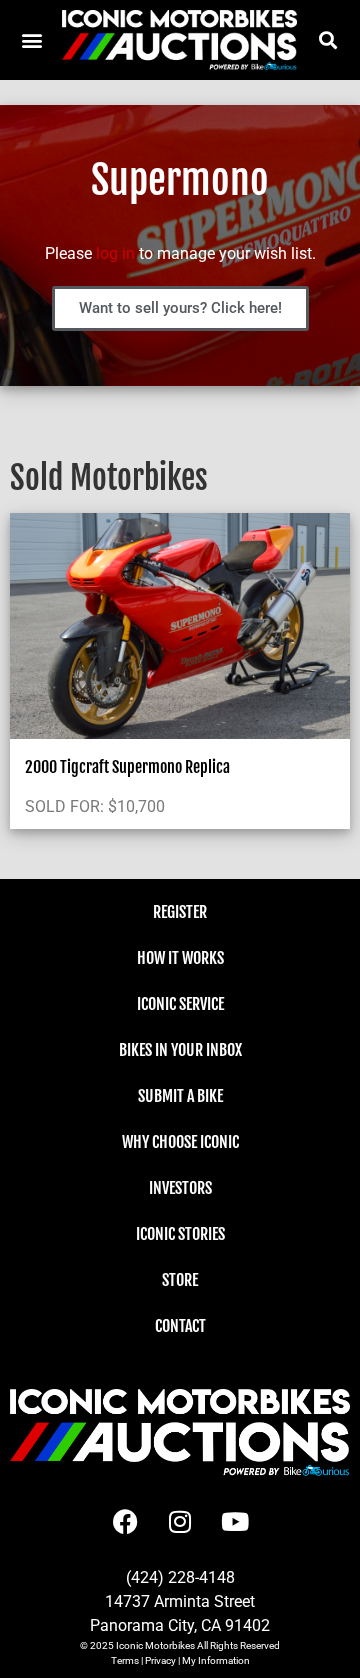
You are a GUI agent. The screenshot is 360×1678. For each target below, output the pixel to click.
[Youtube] (235, 1521)
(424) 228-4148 (180, 1577)
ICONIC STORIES (180, 1234)
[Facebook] (125, 1521)
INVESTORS (180, 1188)
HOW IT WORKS (180, 958)
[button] (327, 39)
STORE (180, 1280)
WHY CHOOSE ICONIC (180, 1142)
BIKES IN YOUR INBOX (180, 1050)
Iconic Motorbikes (155, 1645)
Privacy (160, 1660)
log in (115, 253)
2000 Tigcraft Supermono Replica (127, 767)
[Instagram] (180, 1521)
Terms (125, 1660)
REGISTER (180, 912)
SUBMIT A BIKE (180, 1096)
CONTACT (180, 1326)
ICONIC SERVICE (180, 1004)
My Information (216, 1660)
